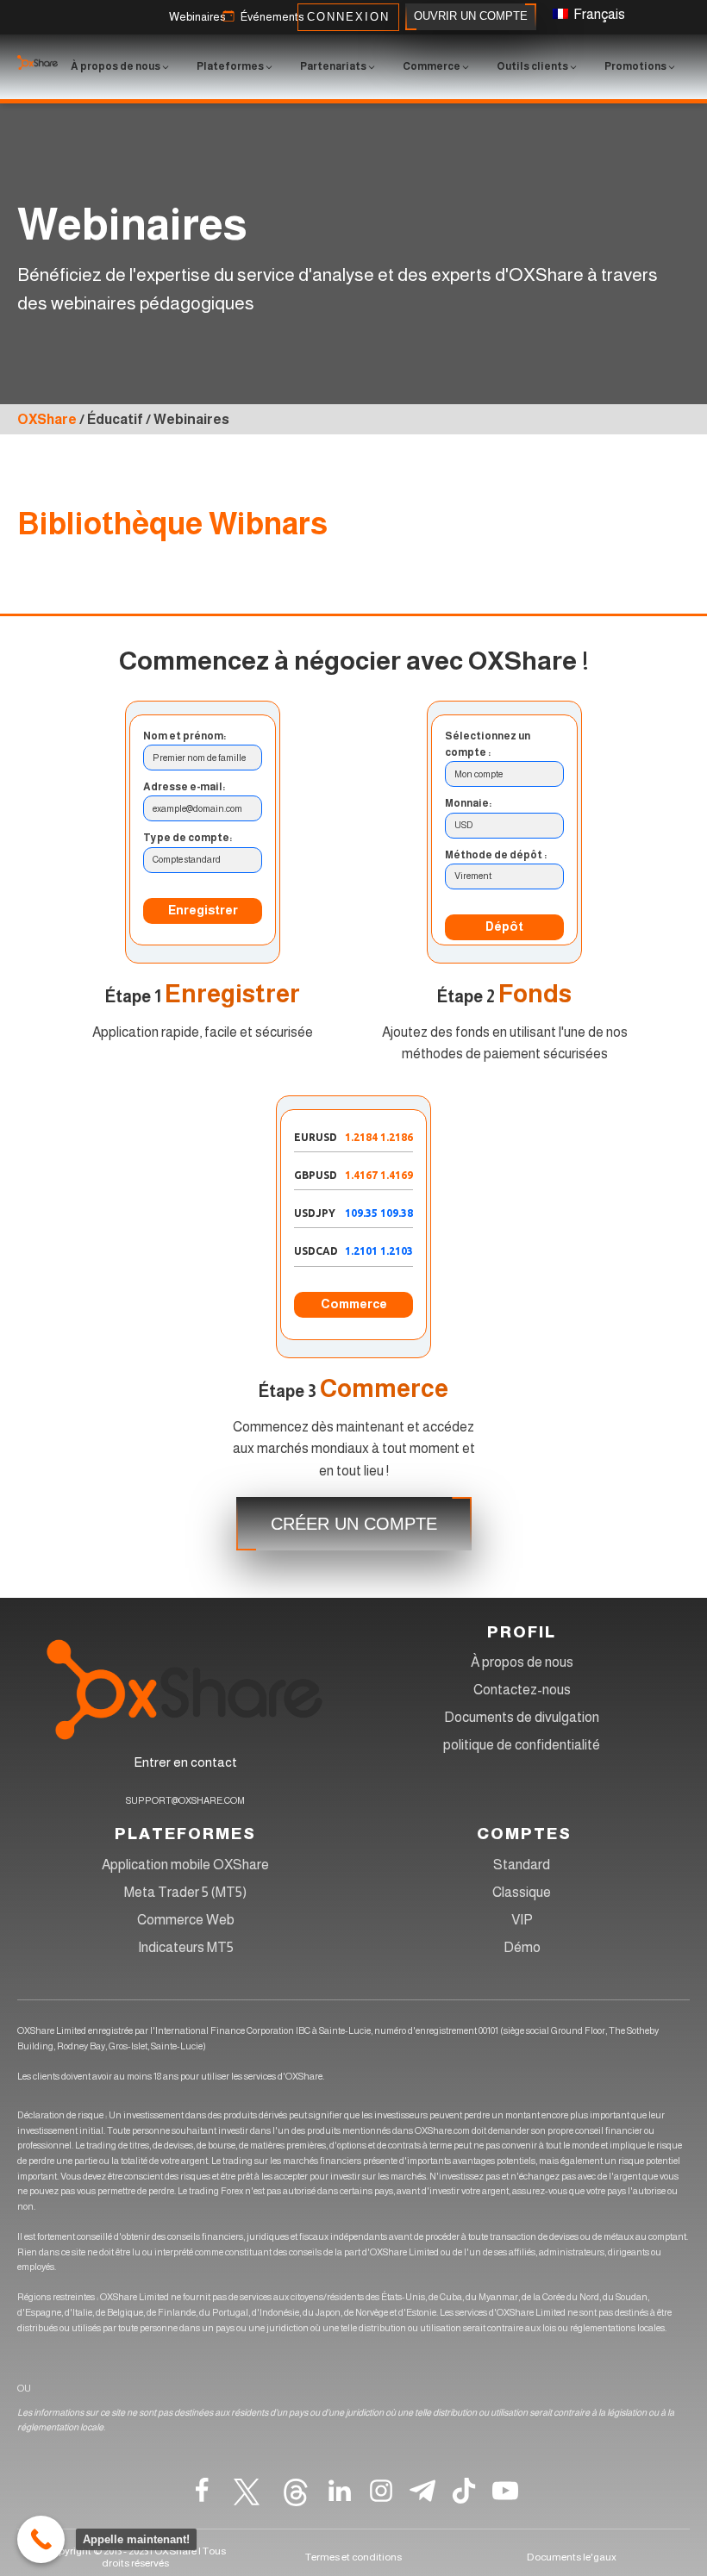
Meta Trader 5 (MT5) (185, 1892)
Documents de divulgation (522, 1717)
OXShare (47, 419)
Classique (522, 1892)
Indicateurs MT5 (186, 1947)
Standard (522, 1865)
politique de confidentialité (522, 1745)
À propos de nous (522, 1662)
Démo (522, 1947)
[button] (197, 18)
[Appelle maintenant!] (41, 2539)
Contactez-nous (522, 1690)
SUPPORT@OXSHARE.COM (185, 1800)
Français (598, 14)
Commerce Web (186, 1920)
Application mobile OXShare (185, 1865)
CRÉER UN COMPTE (354, 1524)
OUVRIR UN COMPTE (471, 16)
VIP (522, 1920)
